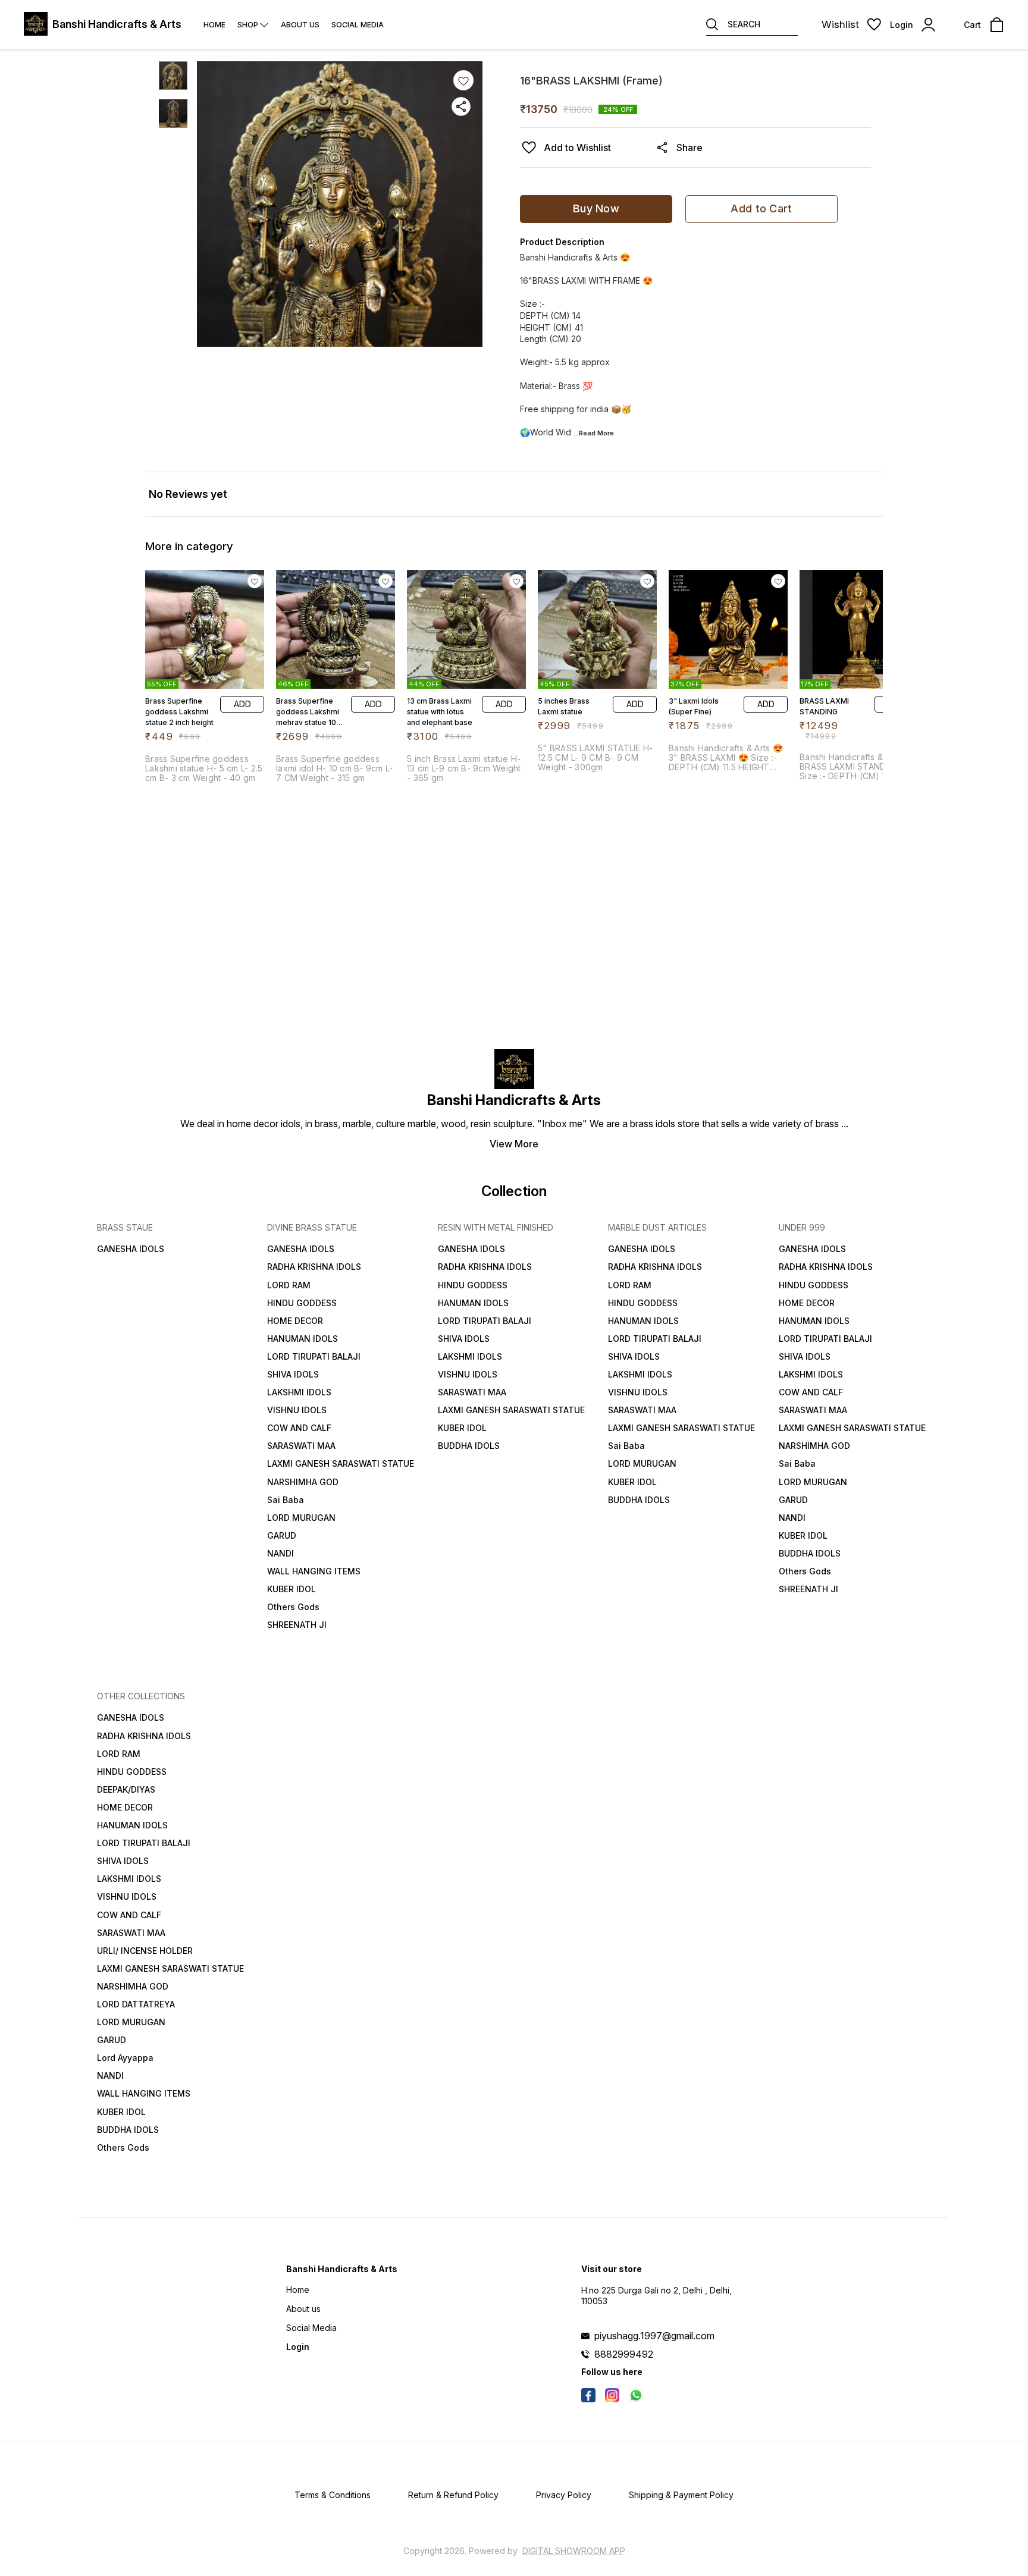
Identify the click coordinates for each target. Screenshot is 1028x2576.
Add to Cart (761, 208)
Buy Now (596, 208)
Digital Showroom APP (574, 2551)
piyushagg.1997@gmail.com (654, 2336)
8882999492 (624, 2354)
